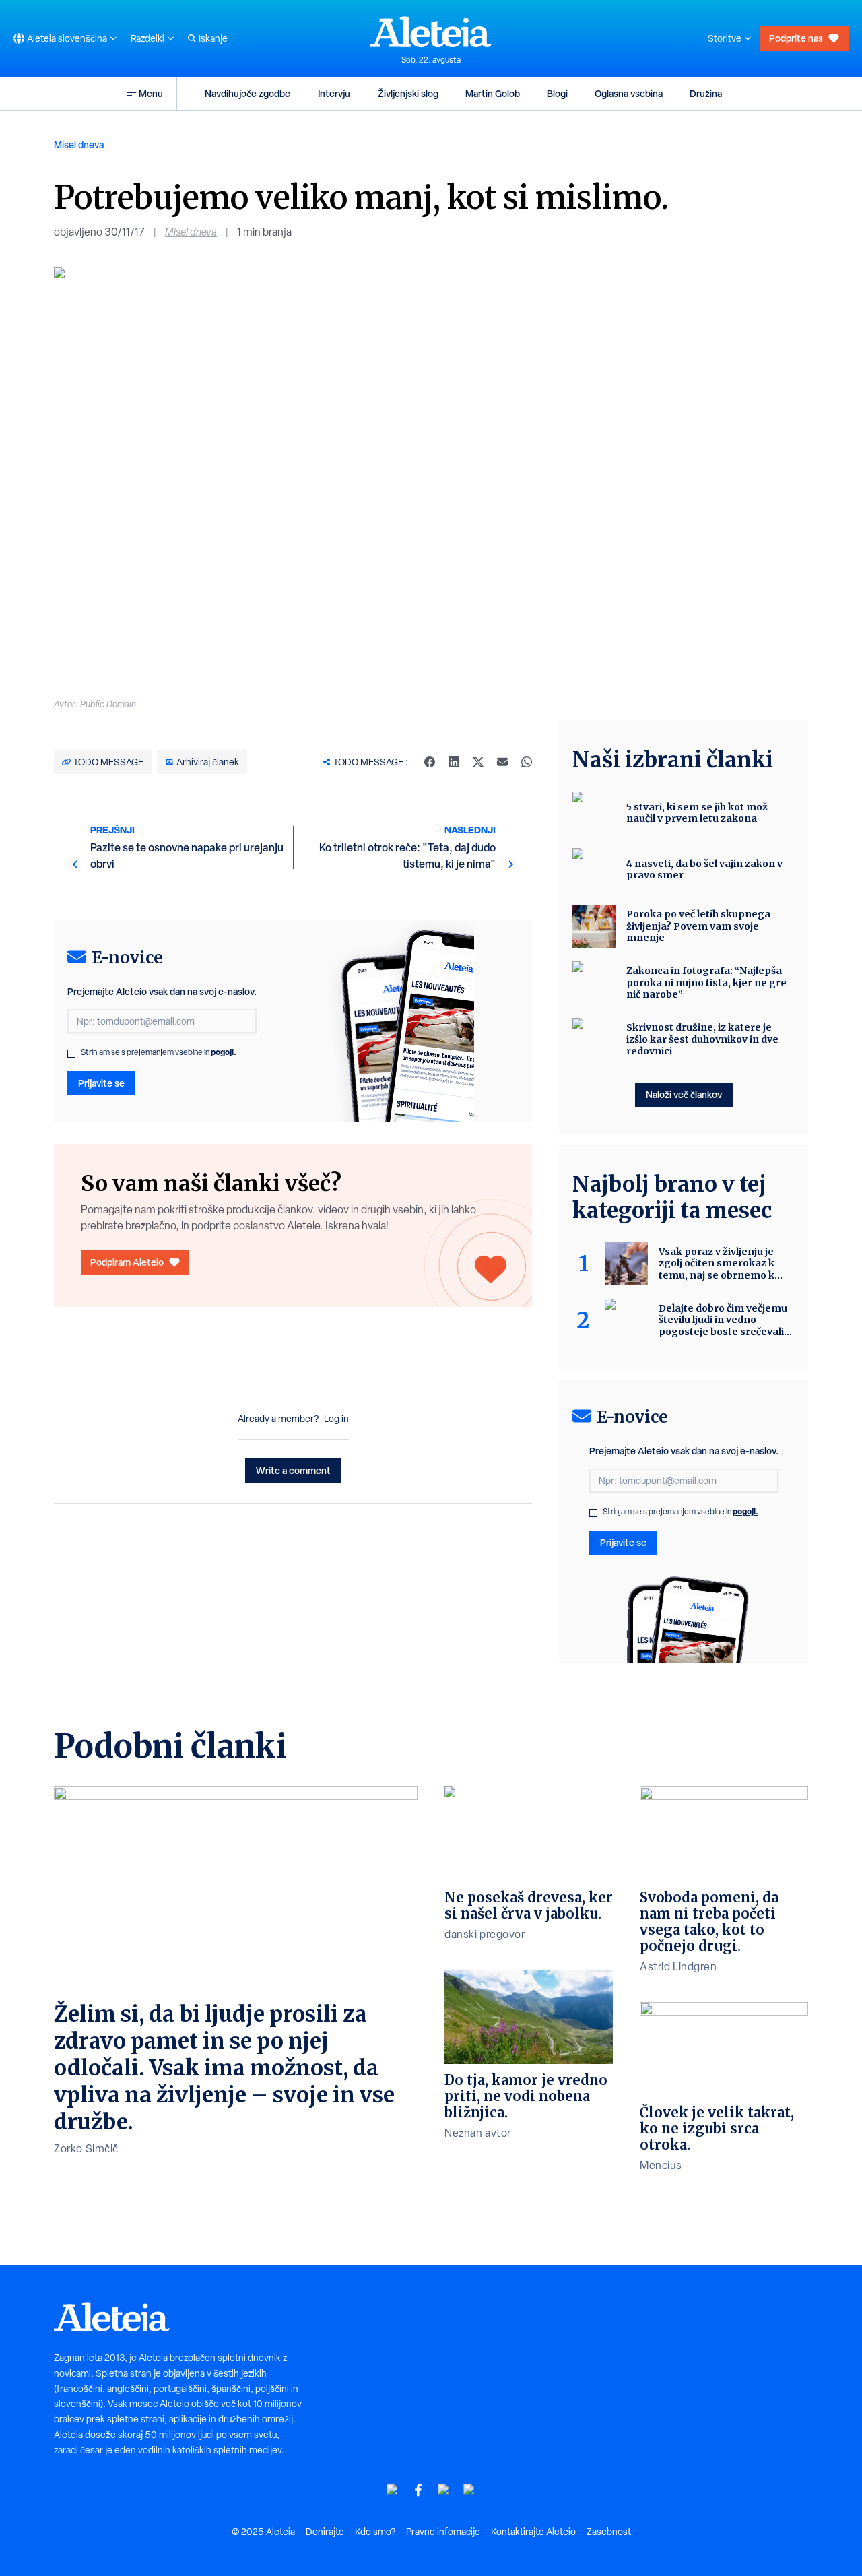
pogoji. (224, 1052)
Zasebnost (609, 2532)
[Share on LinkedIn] (454, 762)
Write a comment (293, 1470)
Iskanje (213, 38)
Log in (336, 1419)
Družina (706, 93)
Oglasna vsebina (629, 93)
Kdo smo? (375, 2532)
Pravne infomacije (443, 2532)
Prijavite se (101, 1083)
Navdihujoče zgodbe (247, 93)
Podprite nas (796, 38)
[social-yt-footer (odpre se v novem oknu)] (393, 2490)
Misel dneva (79, 144)
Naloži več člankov (684, 1094)
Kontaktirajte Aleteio (533, 2532)
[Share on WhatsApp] (527, 762)
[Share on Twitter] (478, 762)
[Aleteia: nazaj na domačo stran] (431, 32)
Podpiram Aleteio (127, 1262)
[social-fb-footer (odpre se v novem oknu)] (418, 2490)
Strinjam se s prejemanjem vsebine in (159, 1052)
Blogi (557, 93)
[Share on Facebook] (430, 762)
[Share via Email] (502, 762)
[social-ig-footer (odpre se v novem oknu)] (469, 2490)
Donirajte (325, 2532)
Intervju (334, 93)
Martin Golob (493, 93)
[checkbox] (71, 1054)
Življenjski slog (408, 93)
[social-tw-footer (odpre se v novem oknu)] (444, 2490)
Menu (151, 93)
